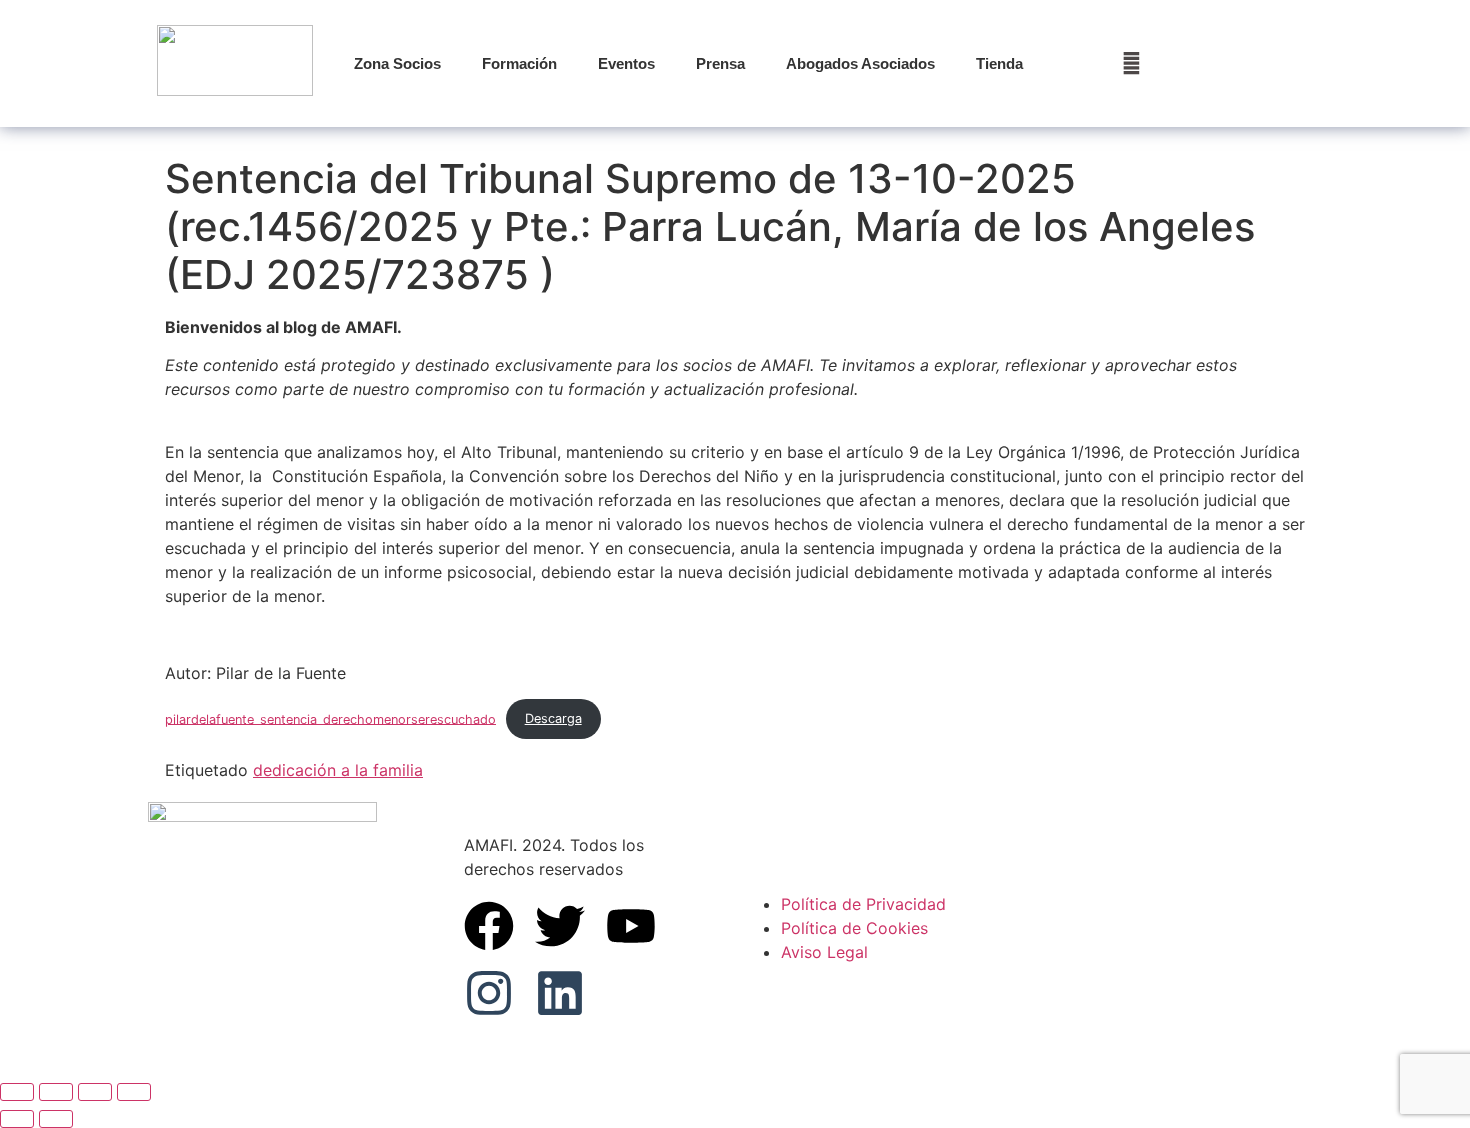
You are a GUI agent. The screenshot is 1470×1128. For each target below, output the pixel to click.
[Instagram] (489, 993)
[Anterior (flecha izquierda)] (17, 1119)
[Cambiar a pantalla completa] (56, 1092)
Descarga (553, 718)
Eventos (626, 63)
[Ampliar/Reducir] (17, 1092)
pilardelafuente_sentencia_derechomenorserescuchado (330, 718)
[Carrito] (1131, 63)
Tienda (999, 63)
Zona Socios (397, 63)
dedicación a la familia (338, 770)
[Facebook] (489, 926)
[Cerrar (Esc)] (134, 1092)
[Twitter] (560, 926)
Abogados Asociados (860, 63)
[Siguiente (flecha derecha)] (56, 1119)
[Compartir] (95, 1092)
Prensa (720, 63)
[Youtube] (631, 926)
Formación (519, 63)
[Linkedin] (560, 993)
